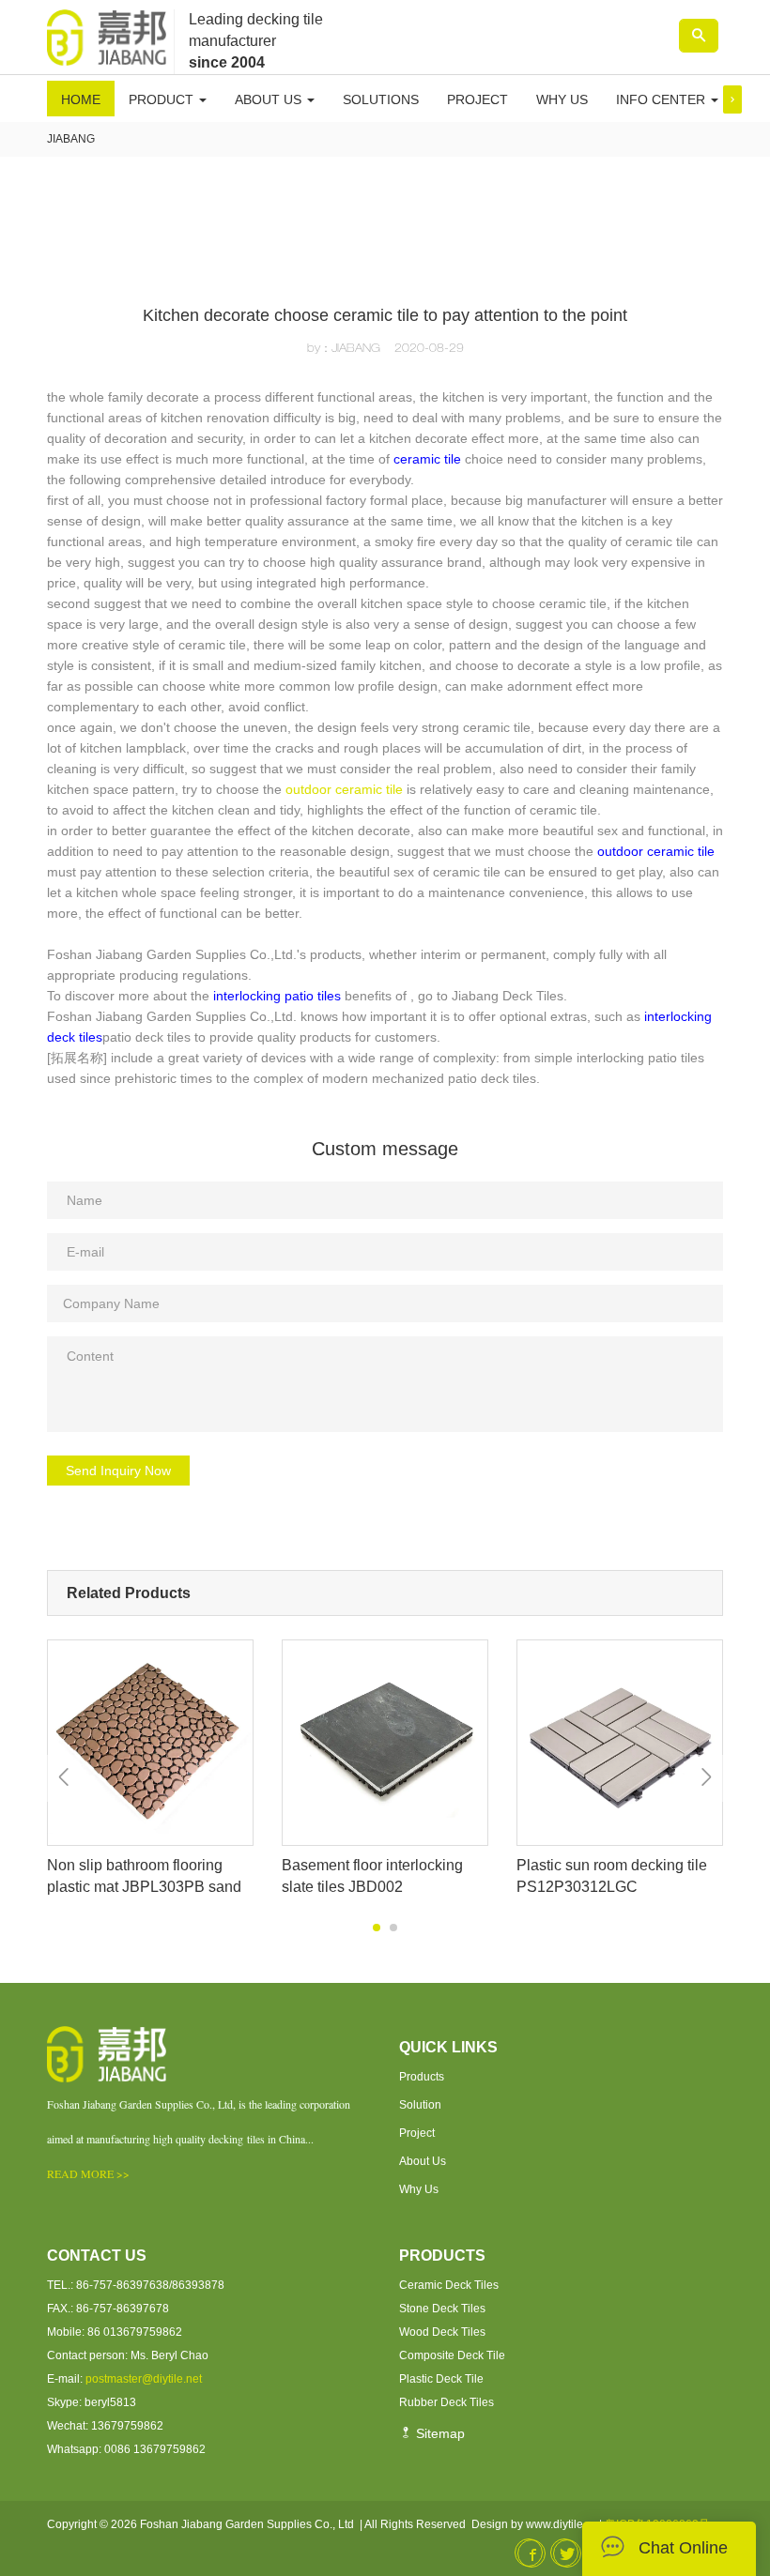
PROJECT (477, 99)
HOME (81, 99)
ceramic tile (427, 459)
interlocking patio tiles (277, 996)
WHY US (562, 99)
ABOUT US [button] (270, 99)
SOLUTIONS (381, 99)
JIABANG (71, 139)
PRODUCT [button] (163, 99)
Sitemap (439, 2433)
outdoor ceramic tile (344, 789)
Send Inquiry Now (118, 1471)
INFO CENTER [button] (662, 99)
